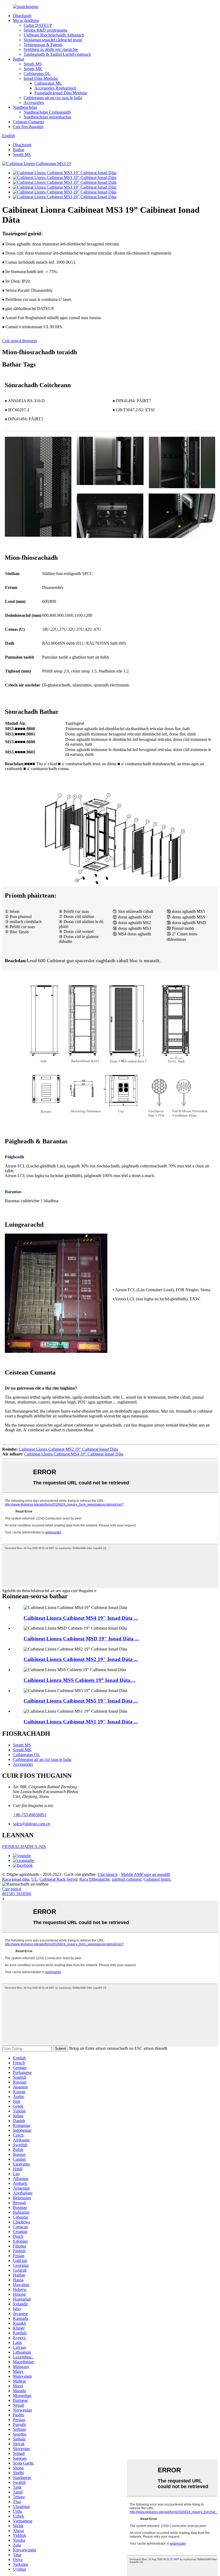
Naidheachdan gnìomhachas (47, 117)
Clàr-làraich (108, 1874)
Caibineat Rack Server (58, 1879)
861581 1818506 (17, 1894)
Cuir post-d (12, 1889)
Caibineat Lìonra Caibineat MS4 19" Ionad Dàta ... (81, 1618)
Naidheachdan (25, 107)
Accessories (34, 102)
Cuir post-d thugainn (20, 341)
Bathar (19, 59)
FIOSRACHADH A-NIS (24, 1847)
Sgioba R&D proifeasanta (45, 30)
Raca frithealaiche (95, 1879)
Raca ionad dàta (16, 1879)
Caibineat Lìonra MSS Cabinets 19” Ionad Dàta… (80, 1680)
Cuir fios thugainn (28, 127)
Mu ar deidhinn (26, 20)
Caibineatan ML (48, 83)
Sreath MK (33, 69)
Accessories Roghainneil (55, 88)
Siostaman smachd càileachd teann (53, 40)
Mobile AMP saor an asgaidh (146, 1874)
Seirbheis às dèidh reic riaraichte (51, 49)
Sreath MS (33, 64)
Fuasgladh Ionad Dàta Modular (61, 93)
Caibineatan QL (37, 74)
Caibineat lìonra (157, 1879)
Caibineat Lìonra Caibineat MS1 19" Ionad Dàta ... (81, 1722)
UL (34, 1879)
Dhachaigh (22, 16)
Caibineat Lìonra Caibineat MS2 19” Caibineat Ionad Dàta (68, 1449)
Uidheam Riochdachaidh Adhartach (54, 35)
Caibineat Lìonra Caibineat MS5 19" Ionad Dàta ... (81, 1701)
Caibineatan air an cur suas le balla (53, 98)
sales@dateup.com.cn (32, 1824)
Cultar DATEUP (38, 25)
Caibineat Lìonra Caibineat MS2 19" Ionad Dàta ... (81, 1659)
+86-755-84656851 (30, 1815)
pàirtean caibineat (127, 1879)
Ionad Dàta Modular (41, 78)
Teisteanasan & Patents (43, 45)
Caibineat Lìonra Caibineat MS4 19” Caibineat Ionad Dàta (74, 1454)
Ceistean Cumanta (28, 122)
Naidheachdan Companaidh (47, 112)
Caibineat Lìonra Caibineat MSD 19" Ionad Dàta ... (81, 1639)
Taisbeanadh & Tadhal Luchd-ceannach (57, 54)
